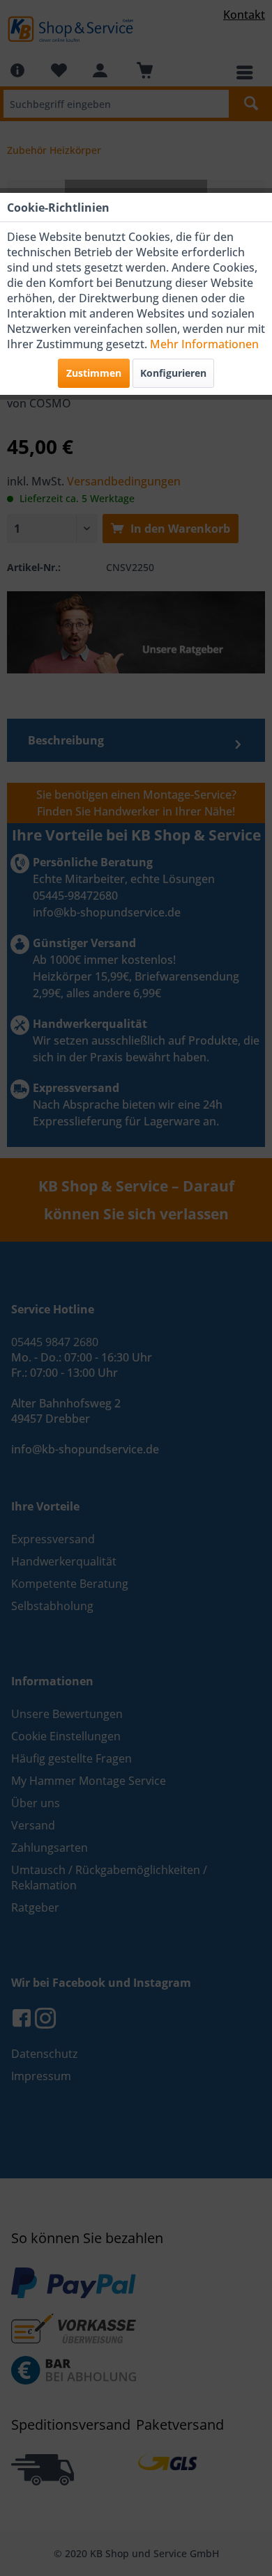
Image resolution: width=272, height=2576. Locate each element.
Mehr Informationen (204, 344)
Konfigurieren (173, 373)
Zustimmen (94, 373)
